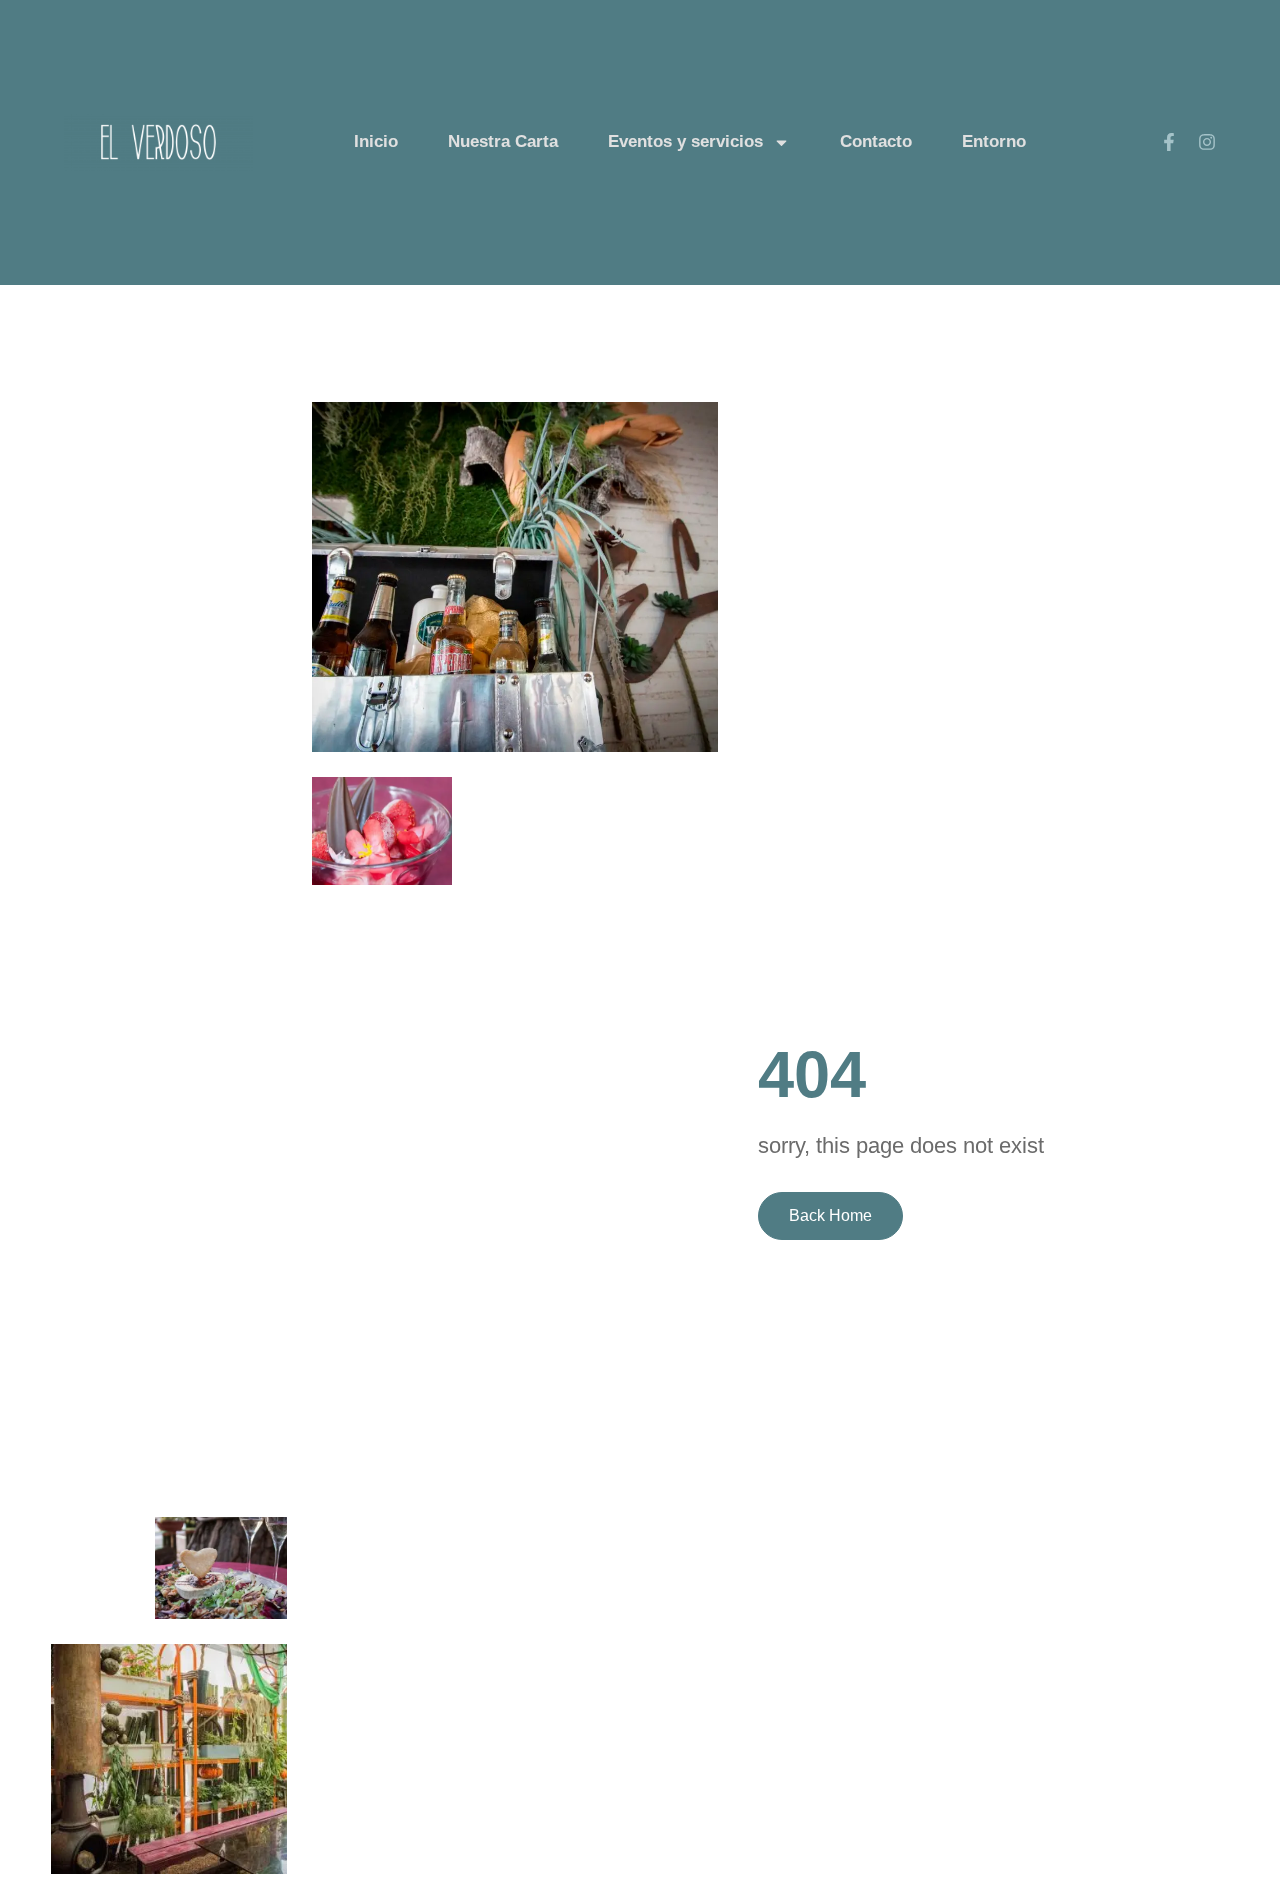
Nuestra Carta (503, 141)
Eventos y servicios (685, 141)
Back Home (830, 1215)
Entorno (994, 141)
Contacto (876, 141)
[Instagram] (1207, 142)
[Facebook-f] (1169, 142)
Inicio (376, 141)
